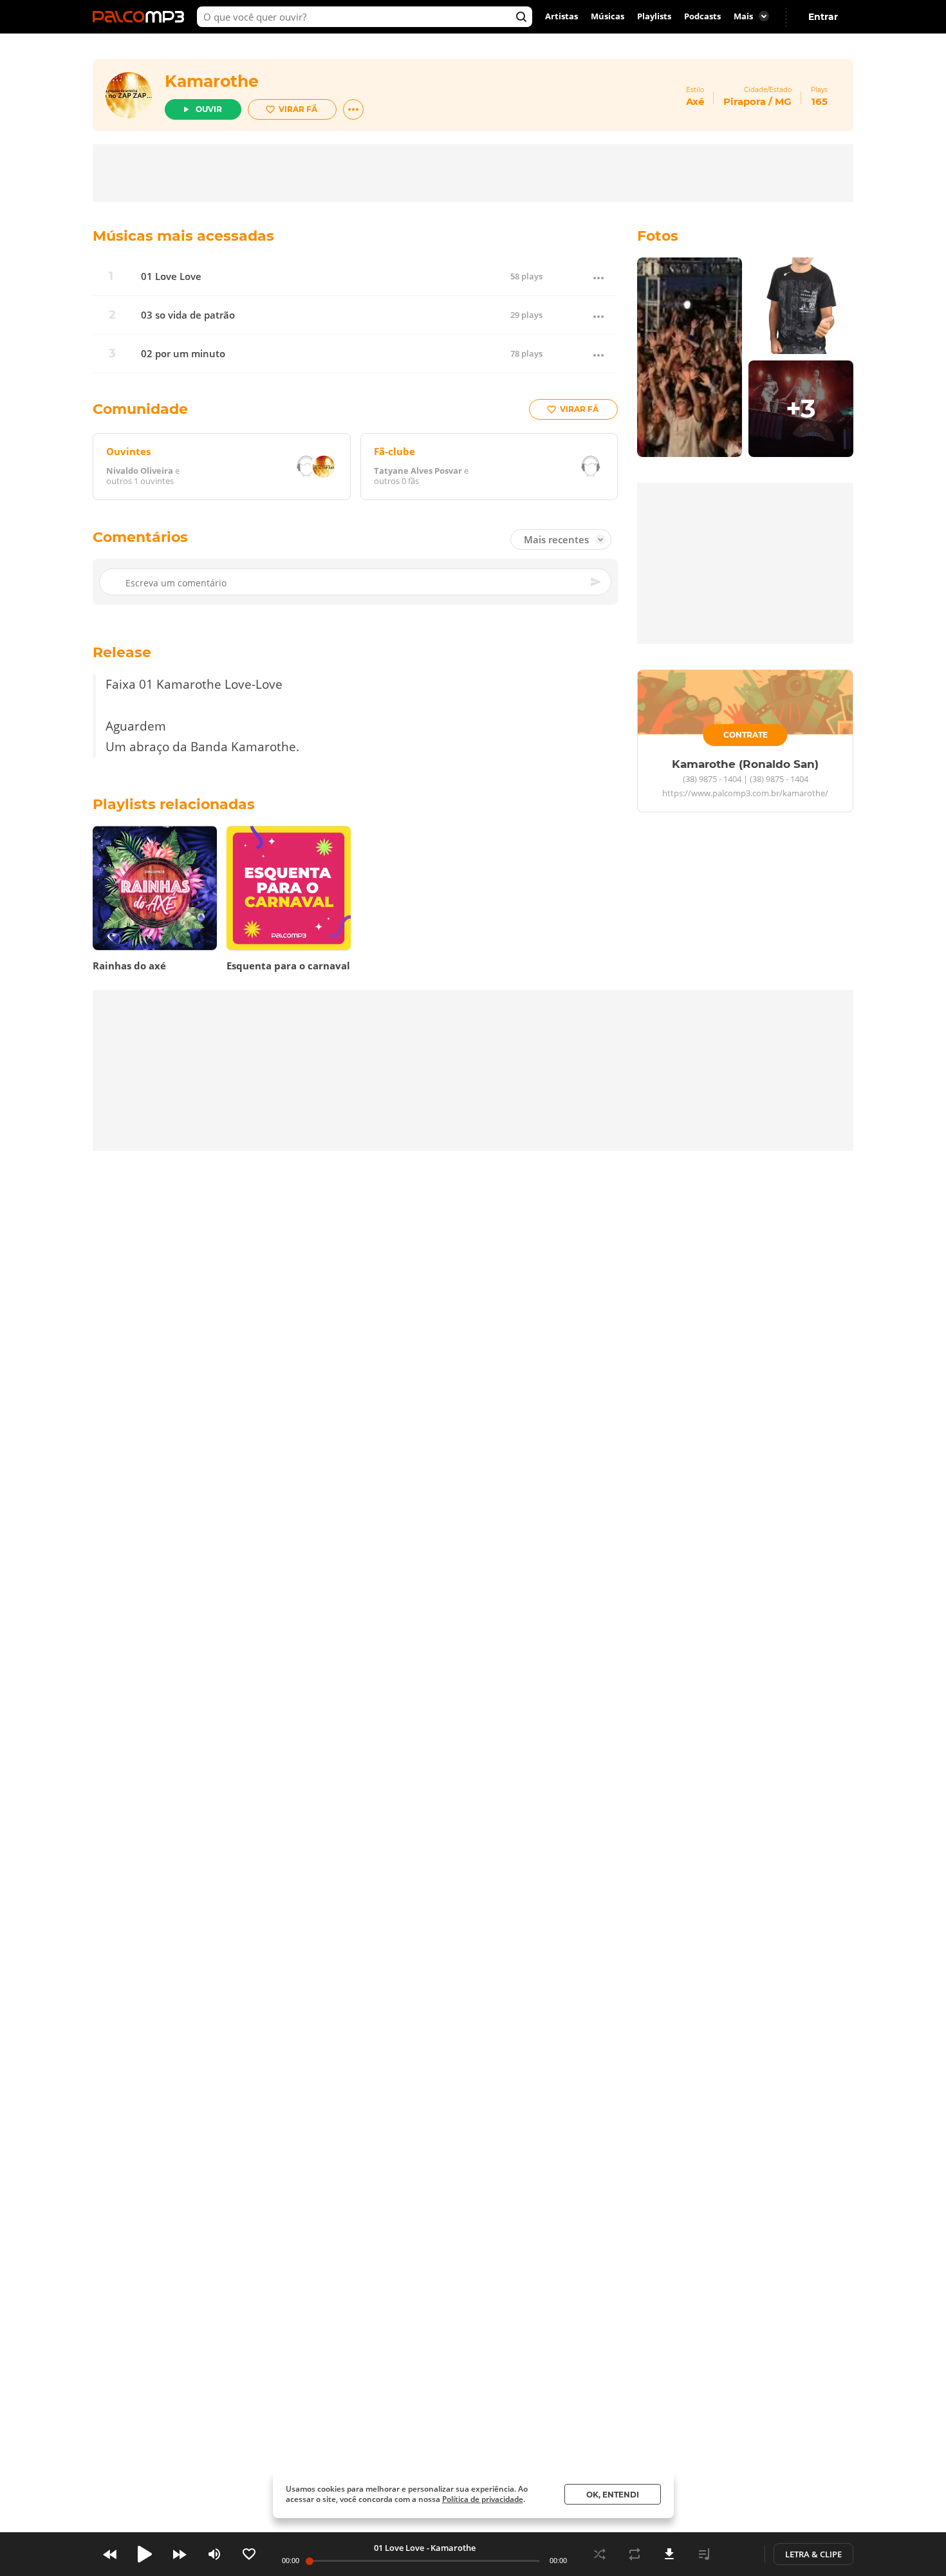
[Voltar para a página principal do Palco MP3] (142, 17)
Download (669, 2554)
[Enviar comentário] (597, 583)
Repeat (635, 2554)
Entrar (823, 17)
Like (249, 2554)
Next (180, 2554)
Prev (110, 2554)
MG (783, 101)
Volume (214, 2554)
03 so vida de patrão (188, 315)
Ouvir (209, 109)
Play (145, 2554)
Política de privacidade (483, 2499)
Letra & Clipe (813, 2554)
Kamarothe (212, 81)
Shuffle (600, 2554)
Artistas (561, 17)
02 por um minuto (183, 354)
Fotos (658, 236)
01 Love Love (171, 276)
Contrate (746, 735)
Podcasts (702, 17)
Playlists (654, 17)
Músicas (607, 17)
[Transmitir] (739, 2554)
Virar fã (298, 109)
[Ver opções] (353, 109)
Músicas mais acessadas (183, 236)
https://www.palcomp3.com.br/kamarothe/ (745, 794)
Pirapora (745, 101)
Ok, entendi (613, 2495)
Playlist (704, 2554)
